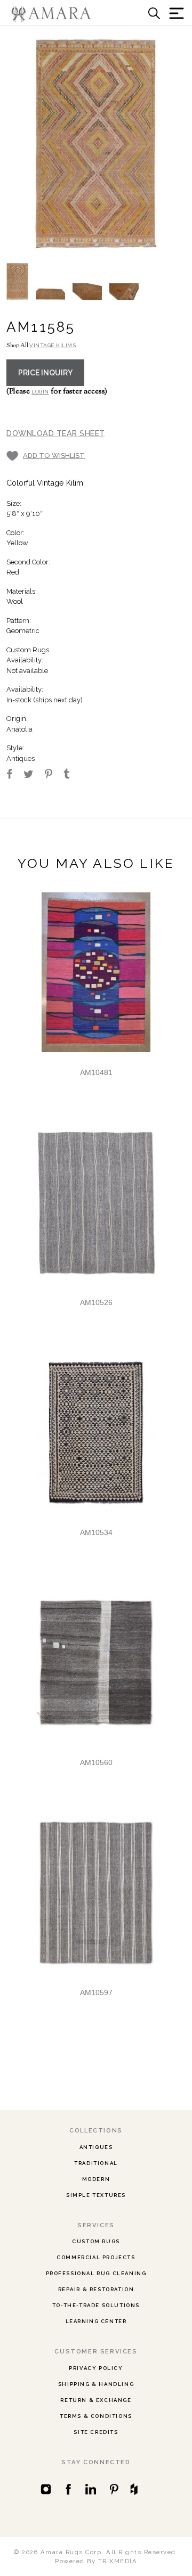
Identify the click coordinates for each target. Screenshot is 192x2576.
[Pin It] (53, 775)
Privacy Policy (96, 2368)
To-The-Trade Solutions (96, 2305)
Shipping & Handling (96, 2384)
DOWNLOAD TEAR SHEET (56, 433)
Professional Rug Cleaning (96, 2273)
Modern (96, 2179)
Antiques (96, 2147)
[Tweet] (33, 775)
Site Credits (96, 2432)
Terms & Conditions (96, 2416)
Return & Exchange (96, 2400)
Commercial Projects (96, 2257)
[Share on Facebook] (14, 775)
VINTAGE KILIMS (53, 345)
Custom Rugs (96, 2241)
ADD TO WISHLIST (54, 456)
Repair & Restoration (96, 2289)
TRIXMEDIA (118, 2561)
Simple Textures (96, 2195)
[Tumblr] (71, 775)
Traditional (96, 2163)
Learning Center (96, 2321)
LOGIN (40, 392)
